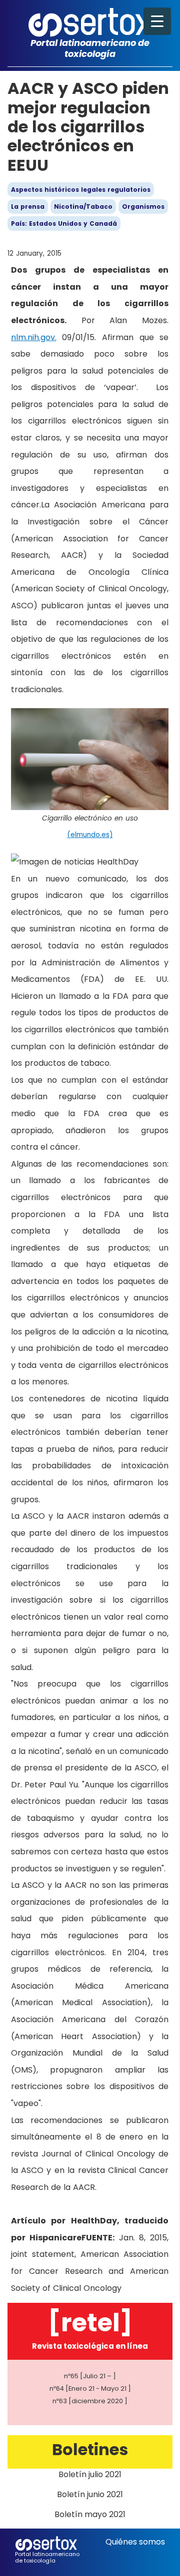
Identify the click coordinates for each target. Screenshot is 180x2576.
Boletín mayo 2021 (90, 2514)
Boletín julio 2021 (90, 2474)
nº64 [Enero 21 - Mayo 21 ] (90, 2388)
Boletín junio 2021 (90, 2494)
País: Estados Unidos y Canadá (64, 223)
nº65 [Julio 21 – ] (90, 2376)
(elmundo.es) (90, 835)
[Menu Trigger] (157, 21)
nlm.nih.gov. (34, 337)
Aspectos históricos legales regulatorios (81, 190)
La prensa (28, 207)
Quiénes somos (135, 2542)
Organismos (143, 207)
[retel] (90, 2323)
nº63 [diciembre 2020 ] (90, 2401)
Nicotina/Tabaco (83, 207)
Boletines (90, 2449)
